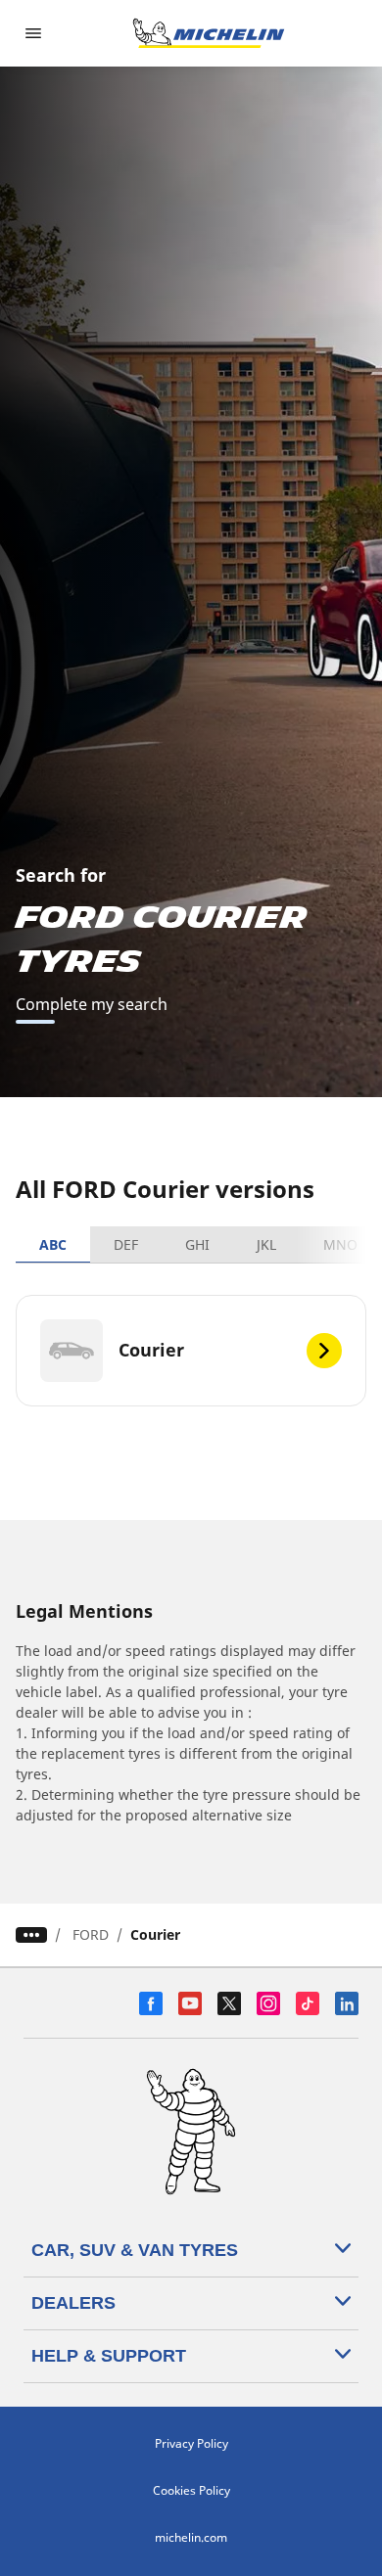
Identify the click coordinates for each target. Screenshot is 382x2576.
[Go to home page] (209, 33)
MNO (340, 1244)
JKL (266, 1244)
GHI (197, 1244)
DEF (126, 1244)
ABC (53, 1244)
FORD (91, 1934)
